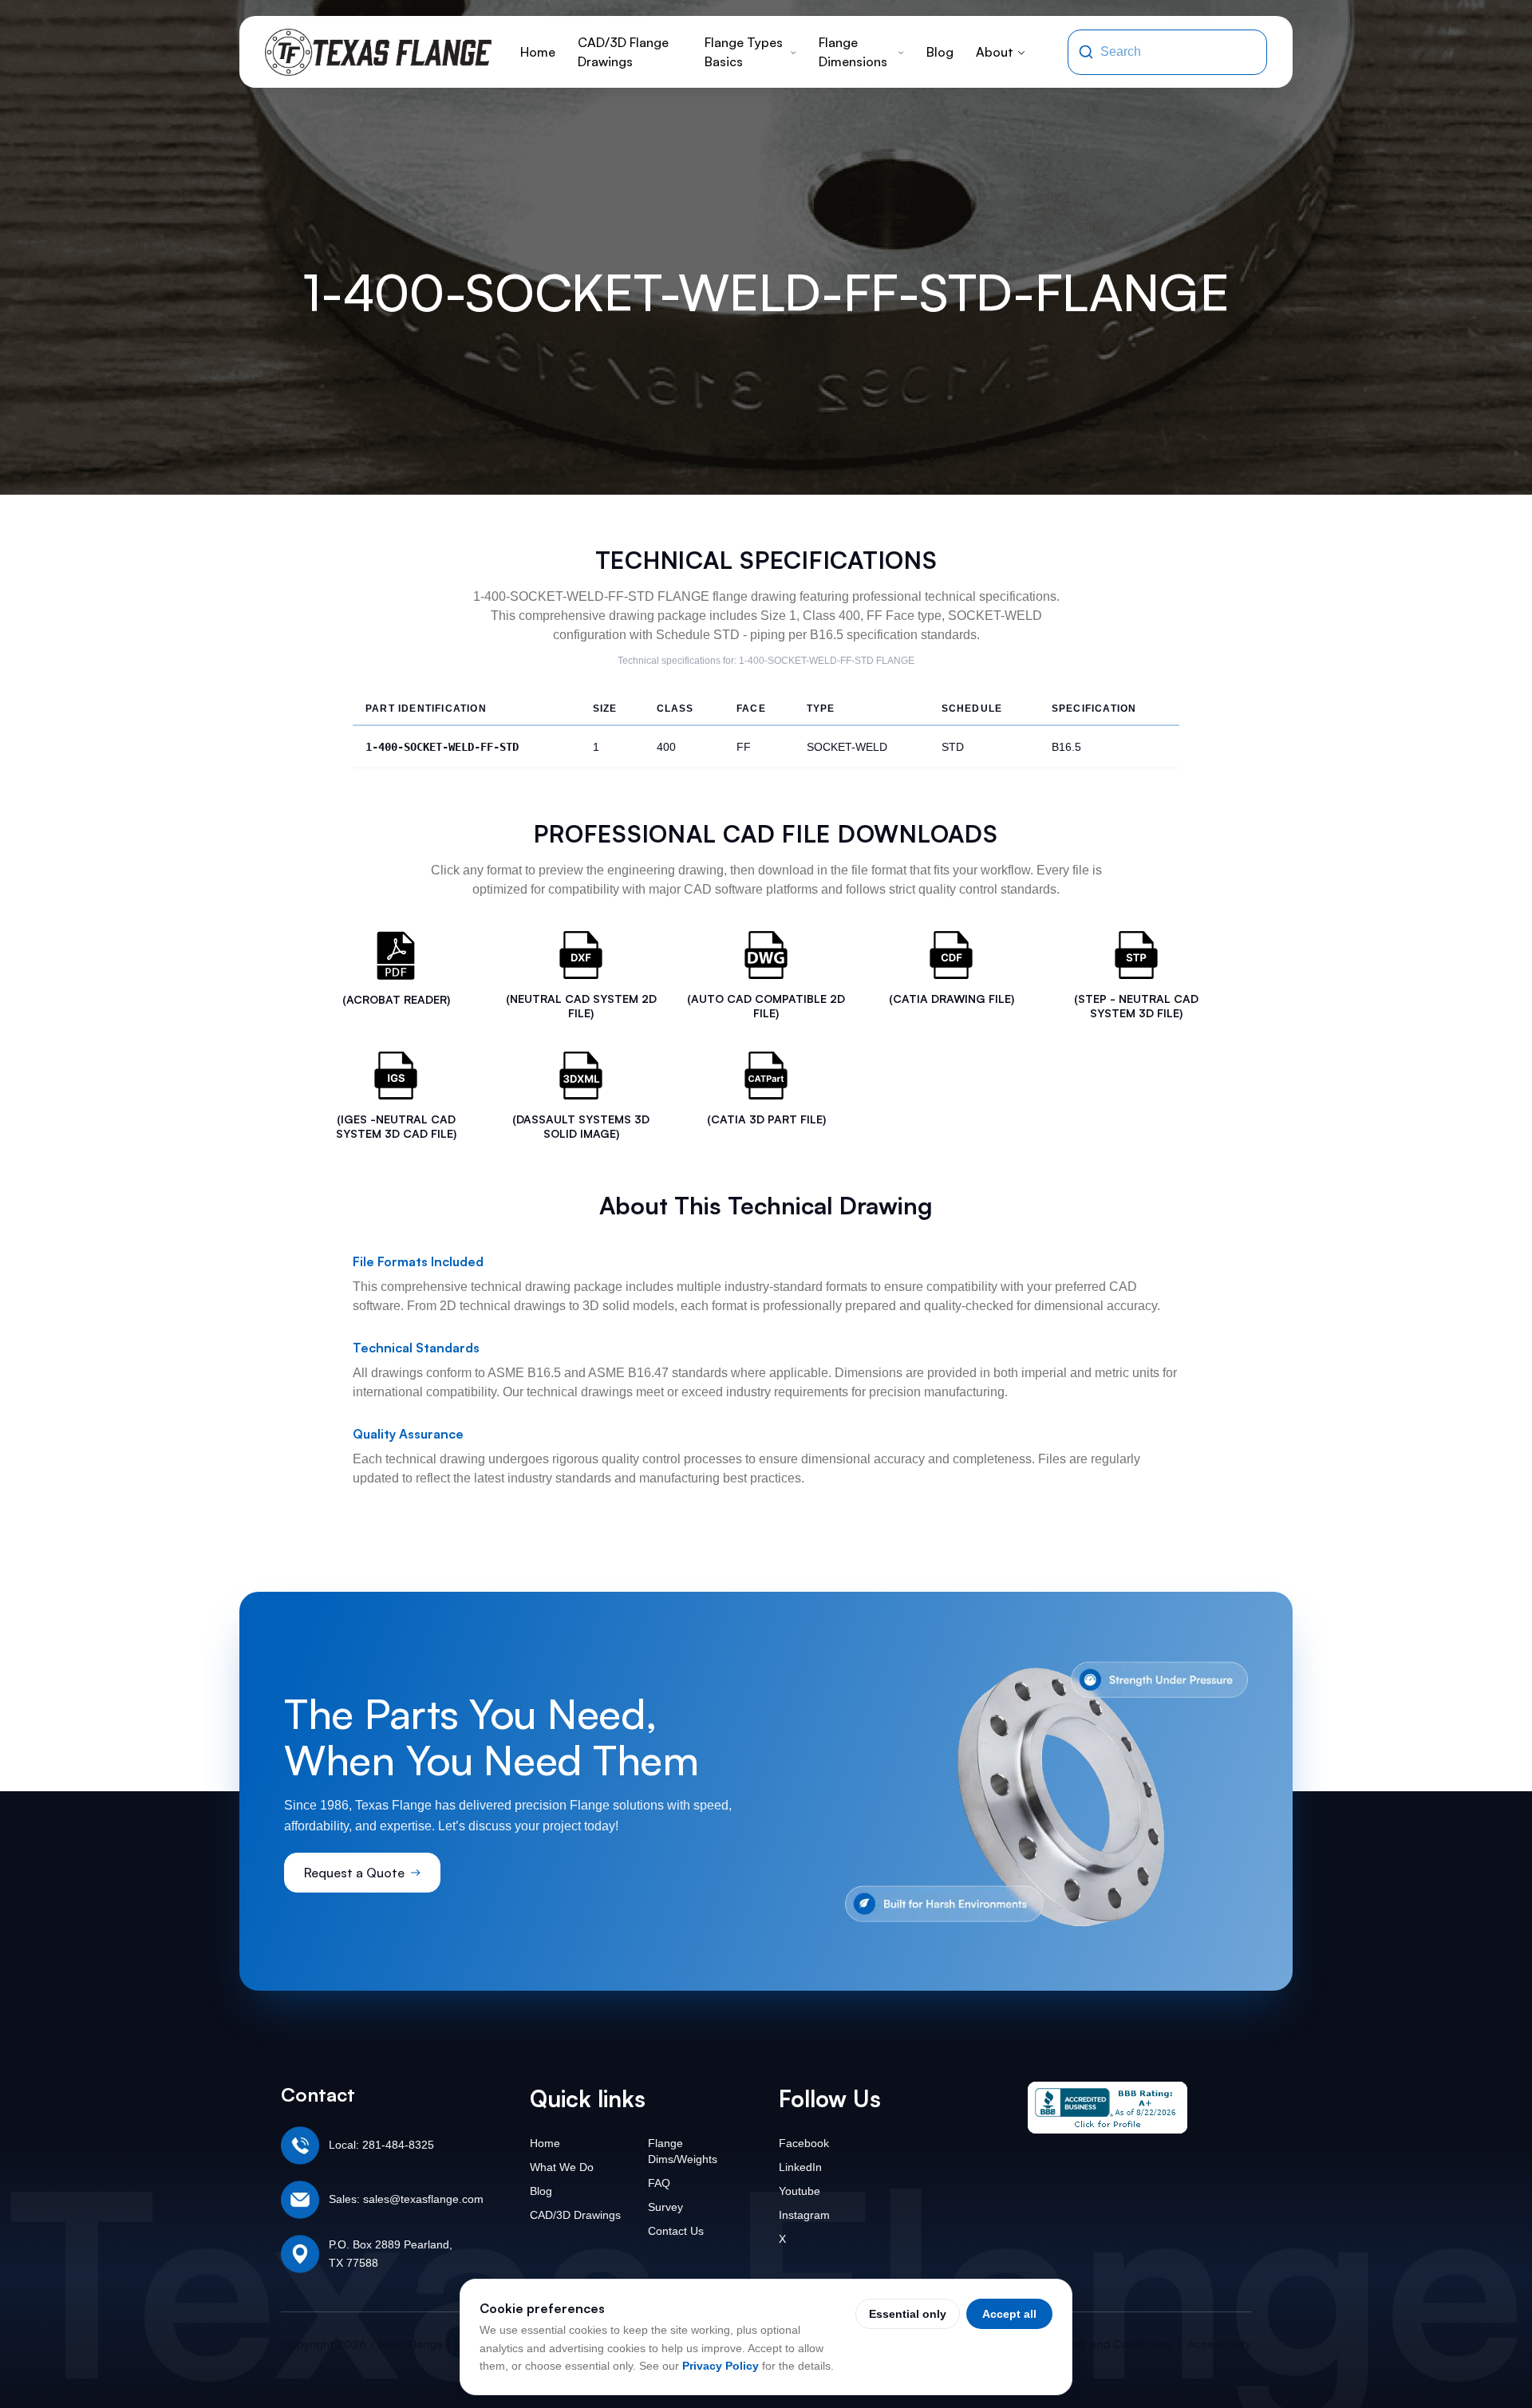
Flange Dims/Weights (683, 2151)
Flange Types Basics (744, 52)
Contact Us (676, 2231)
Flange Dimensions (853, 52)
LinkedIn (800, 2167)
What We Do (562, 2167)
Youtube (800, 2191)
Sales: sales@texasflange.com (406, 2199)
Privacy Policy (721, 2366)
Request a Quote (354, 1873)
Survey (665, 2207)
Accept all (1009, 2314)
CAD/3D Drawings (575, 2215)
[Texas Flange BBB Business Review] (1108, 2108)
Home (538, 52)
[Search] (1086, 52)
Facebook (804, 2143)
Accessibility (1219, 2344)
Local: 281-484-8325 (381, 2145)
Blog (940, 52)
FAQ (659, 2183)
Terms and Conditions (1114, 2344)
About (995, 52)
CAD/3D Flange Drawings (623, 52)
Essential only (908, 2314)
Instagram (804, 2215)
